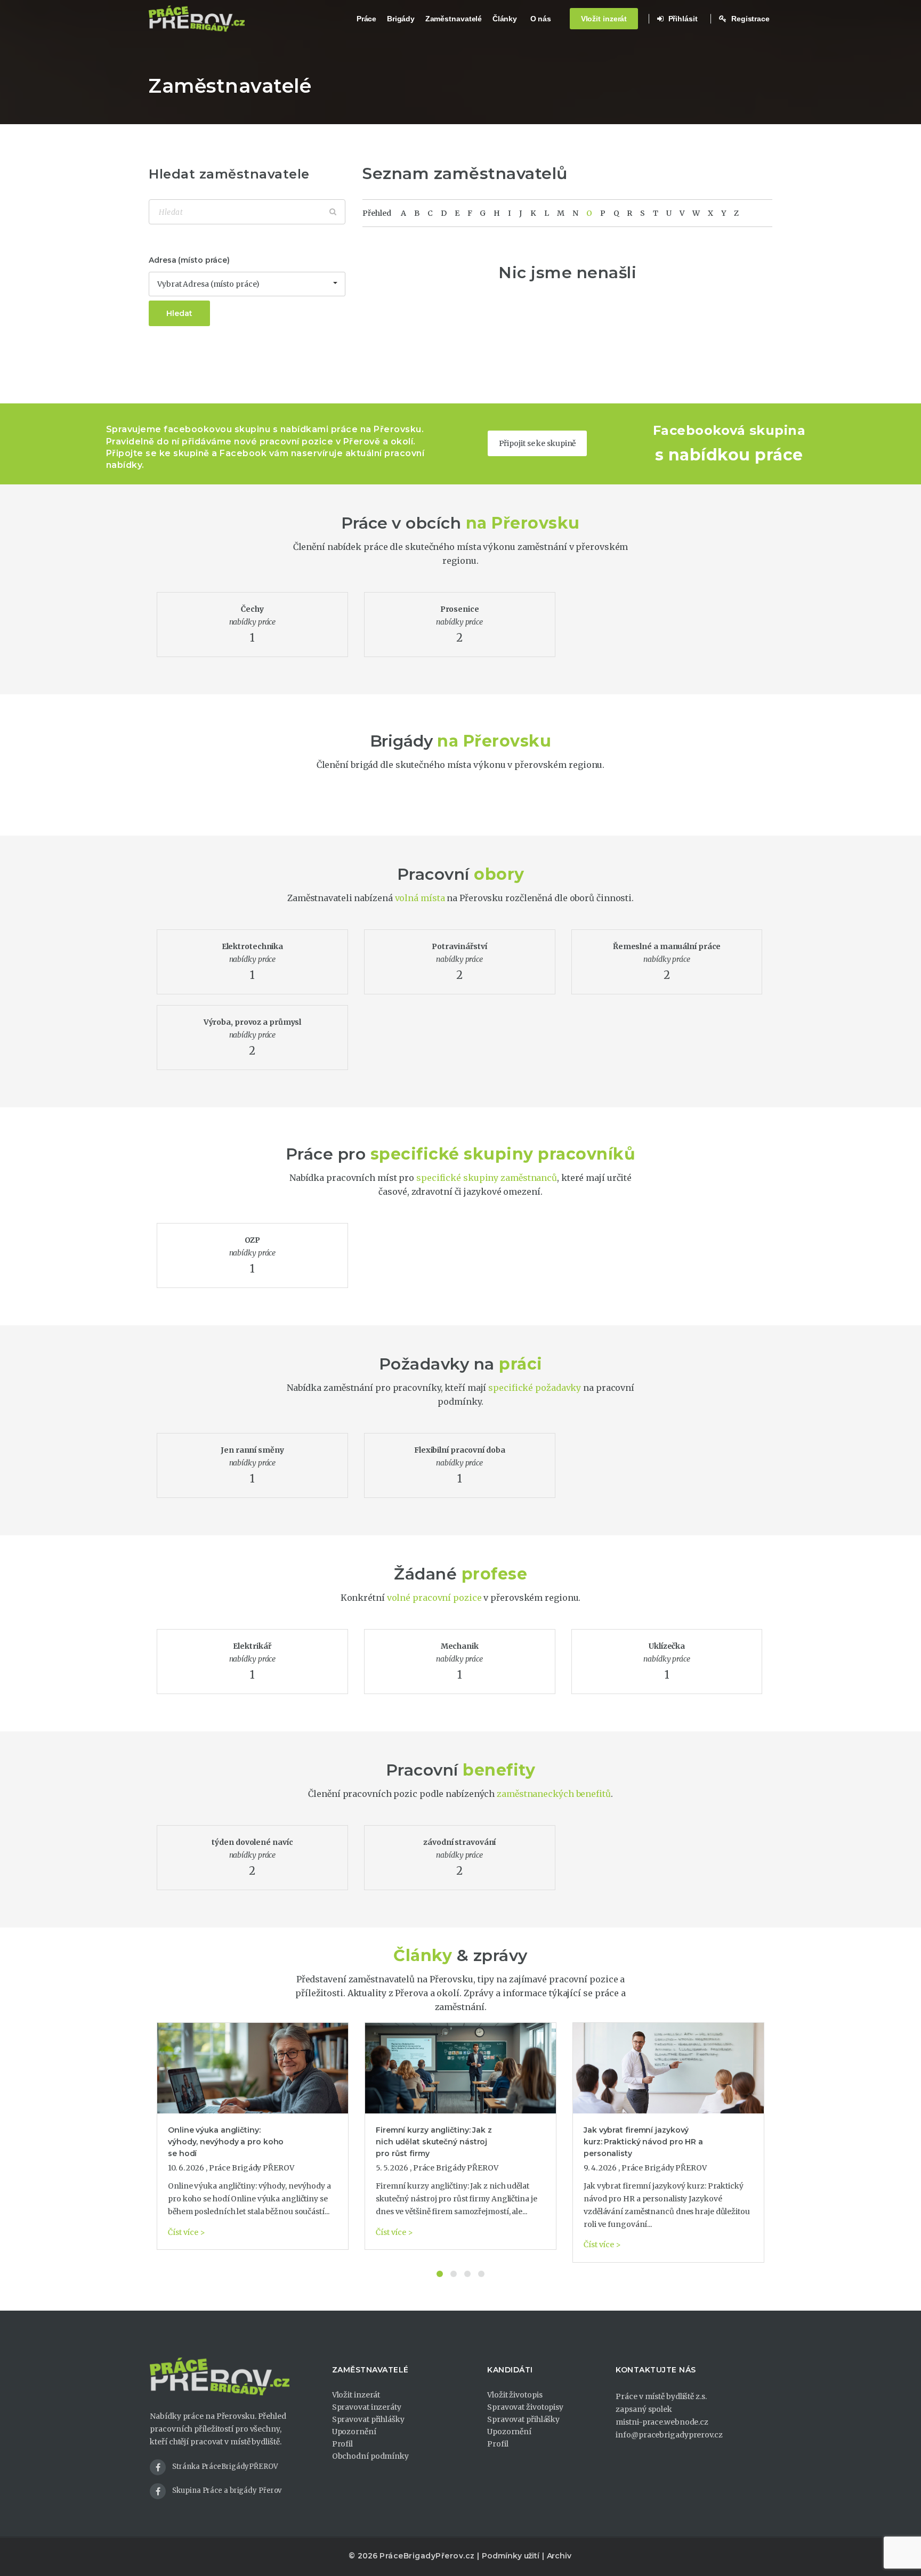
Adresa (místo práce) (189, 260)
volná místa (420, 898)
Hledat (179, 313)
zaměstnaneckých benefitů (554, 1794)
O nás (541, 19)
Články (505, 19)
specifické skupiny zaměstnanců (487, 1178)
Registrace (749, 19)
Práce (367, 19)
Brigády (401, 19)
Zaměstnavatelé (454, 19)
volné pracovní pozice (434, 1598)
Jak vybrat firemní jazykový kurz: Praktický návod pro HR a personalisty (643, 2142)
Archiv (559, 2556)
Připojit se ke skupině (538, 443)
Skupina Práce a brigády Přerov (227, 2490)
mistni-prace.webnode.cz (662, 2422)
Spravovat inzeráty (367, 2407)
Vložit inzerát (604, 19)
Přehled (377, 213)
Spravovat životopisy (525, 2407)
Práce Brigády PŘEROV (252, 2168)
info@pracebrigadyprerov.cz (669, 2435)
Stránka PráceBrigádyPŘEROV (225, 2466)
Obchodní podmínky (370, 2456)
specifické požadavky (535, 1388)
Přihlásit (682, 19)
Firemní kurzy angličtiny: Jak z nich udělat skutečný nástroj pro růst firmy (434, 2142)
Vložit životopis (515, 2395)
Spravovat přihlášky (368, 2419)
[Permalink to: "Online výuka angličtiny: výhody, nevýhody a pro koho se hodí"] (253, 2068)
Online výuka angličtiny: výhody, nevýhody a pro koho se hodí (226, 2142)
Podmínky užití (511, 2556)
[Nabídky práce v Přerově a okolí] (197, 19)
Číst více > (187, 2232)
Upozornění (354, 2432)
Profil (342, 2444)
